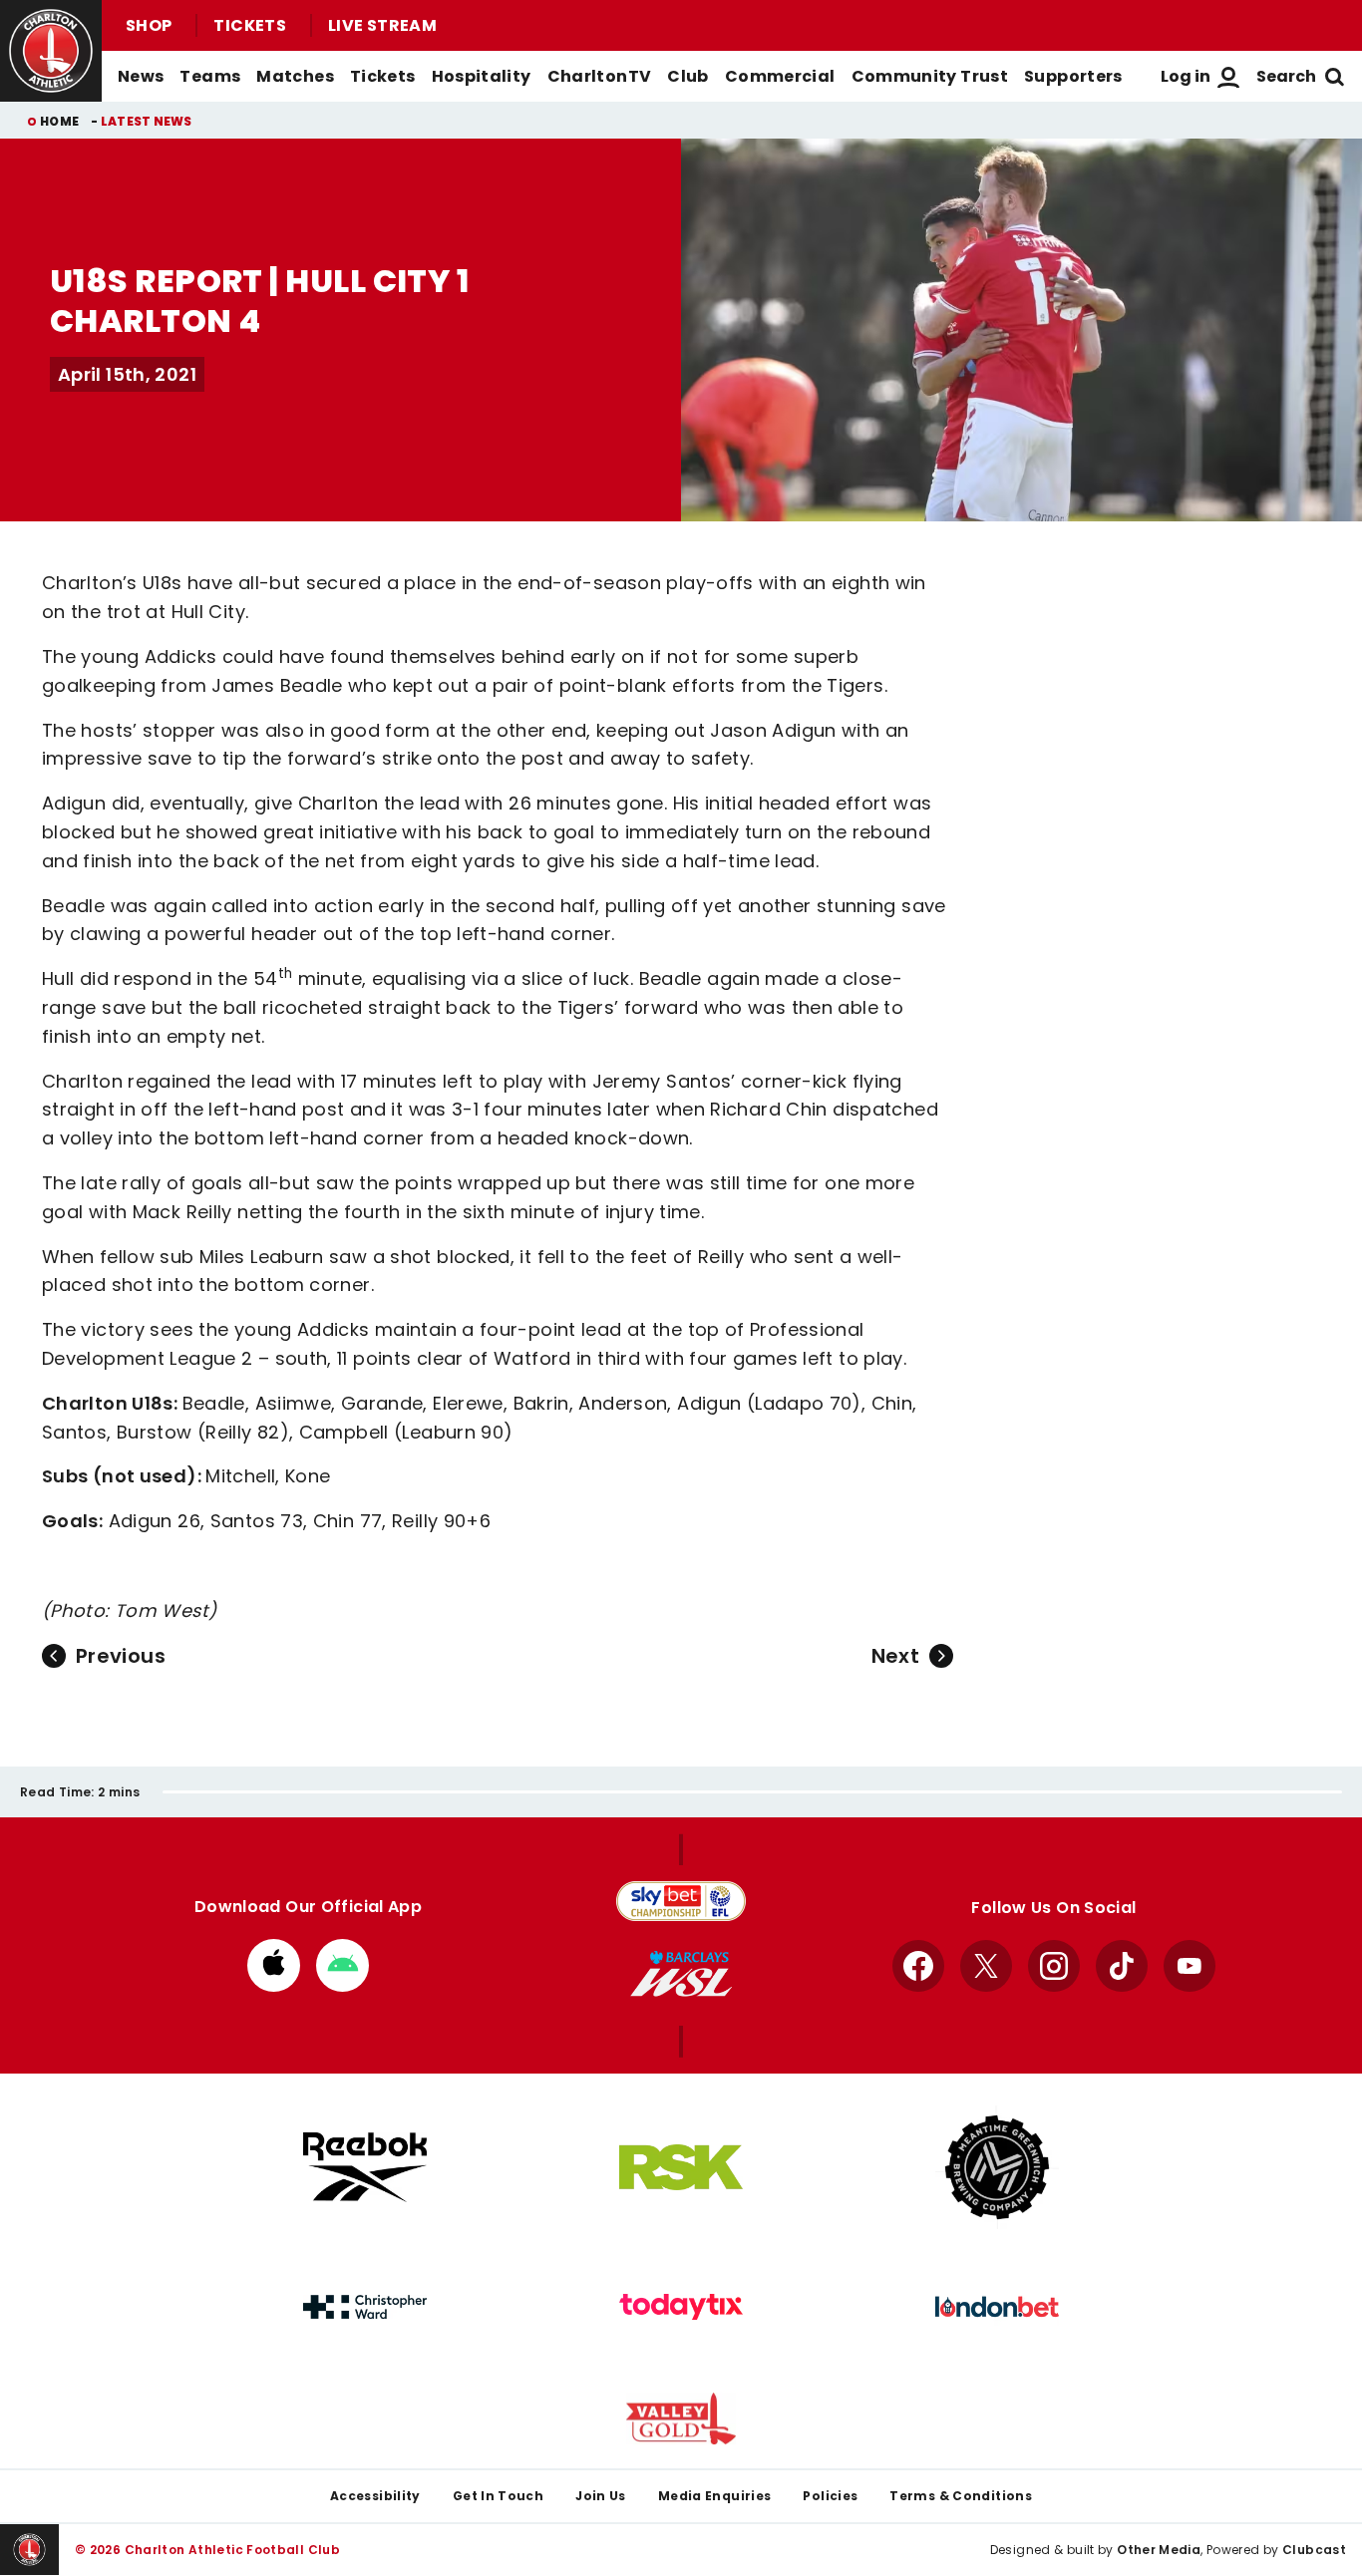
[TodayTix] (681, 2307)
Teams (210, 76)
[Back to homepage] (51, 51)
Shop (149, 25)
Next (895, 1656)
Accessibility (375, 2496)
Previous (121, 1656)
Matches (295, 76)
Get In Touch (498, 2496)
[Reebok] (365, 2167)
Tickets (250, 25)
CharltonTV (600, 76)
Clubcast (1314, 2550)
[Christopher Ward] (365, 2307)
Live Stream (382, 25)
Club (687, 76)
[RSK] (681, 2167)
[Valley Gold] (681, 2419)
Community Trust (930, 76)
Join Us (601, 2496)
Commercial (780, 76)
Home (59, 121)
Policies (830, 2496)
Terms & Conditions (961, 2496)
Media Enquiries (715, 2496)
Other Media (1159, 2550)
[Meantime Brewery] (997, 2167)
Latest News (147, 121)
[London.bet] (997, 2307)
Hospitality (482, 76)
